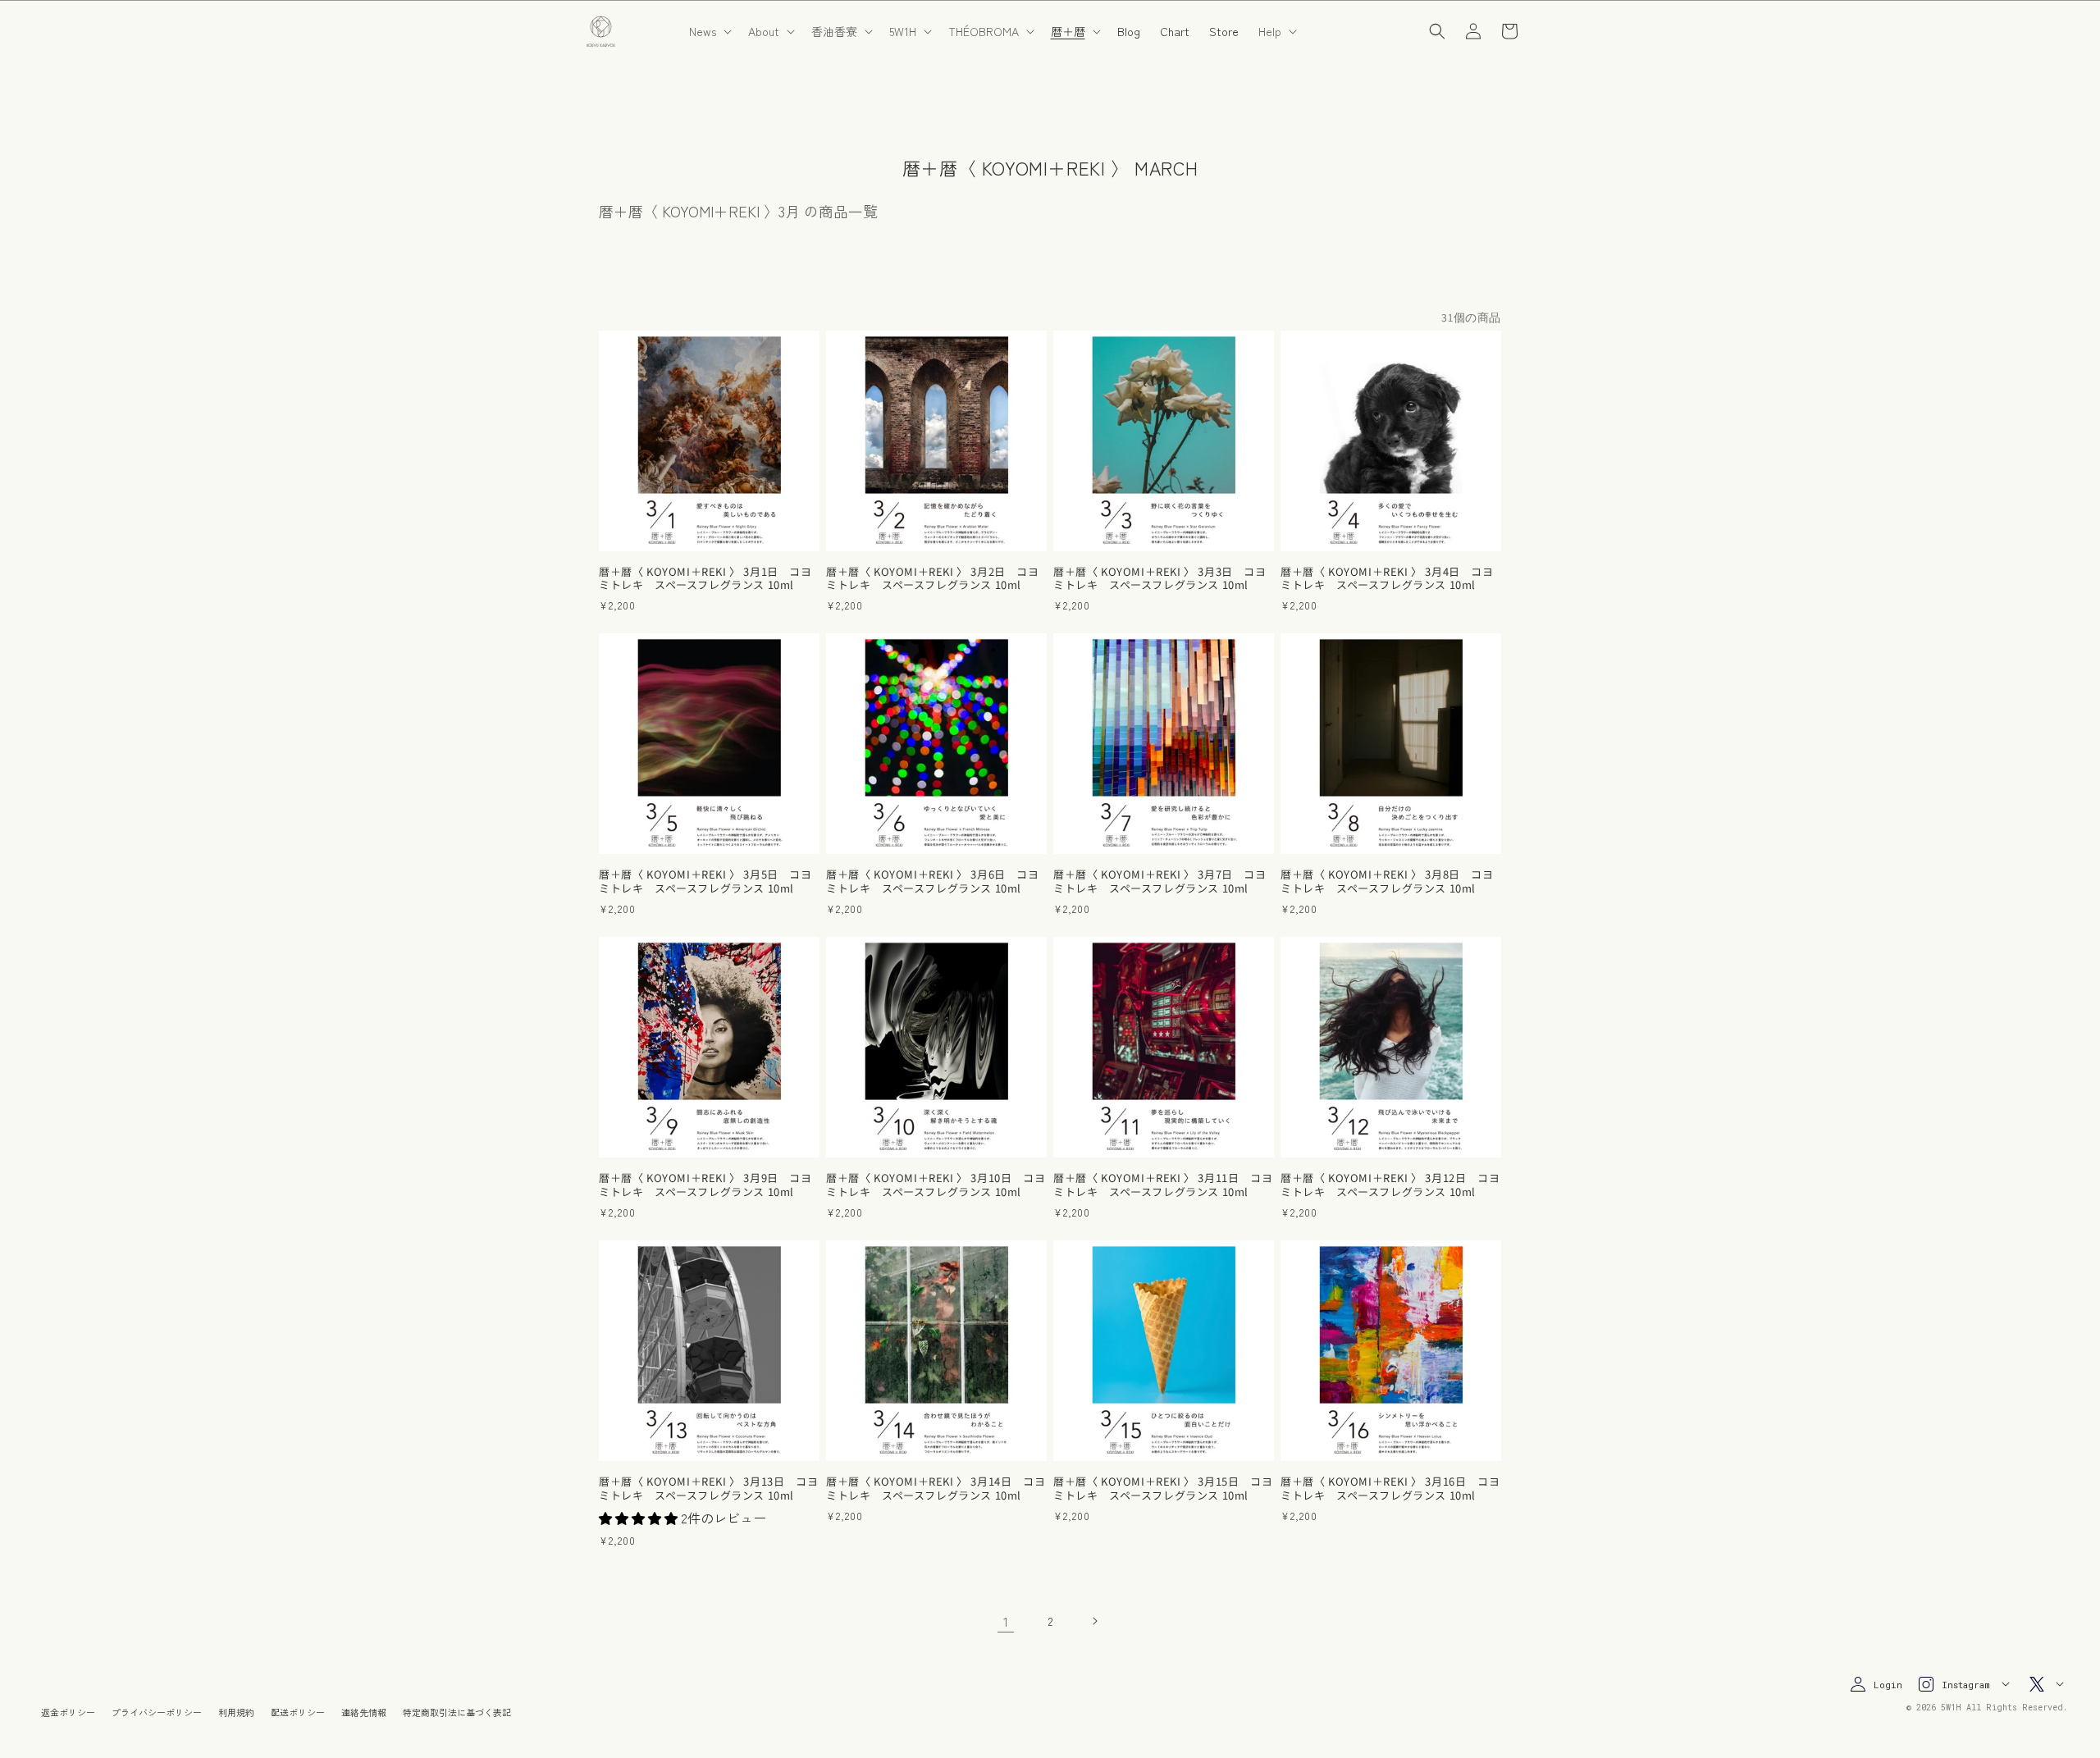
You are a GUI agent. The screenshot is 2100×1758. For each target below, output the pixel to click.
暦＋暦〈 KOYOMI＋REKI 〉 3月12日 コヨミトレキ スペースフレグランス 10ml (1390, 1185)
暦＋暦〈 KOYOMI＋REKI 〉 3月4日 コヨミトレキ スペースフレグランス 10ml (1387, 579)
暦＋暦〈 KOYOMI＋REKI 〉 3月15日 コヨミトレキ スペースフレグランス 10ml (1163, 1489)
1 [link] (1006, 1621)
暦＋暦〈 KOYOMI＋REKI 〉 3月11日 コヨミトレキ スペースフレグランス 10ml (1163, 1185)
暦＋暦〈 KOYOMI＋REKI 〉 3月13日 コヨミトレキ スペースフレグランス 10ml (708, 1489)
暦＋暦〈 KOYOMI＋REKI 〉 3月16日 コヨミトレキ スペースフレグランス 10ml (1390, 1489)
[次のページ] (1094, 1621)
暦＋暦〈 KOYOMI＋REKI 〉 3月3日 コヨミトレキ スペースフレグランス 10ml (1160, 579)
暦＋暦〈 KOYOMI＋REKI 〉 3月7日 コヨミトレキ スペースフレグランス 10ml (1160, 882)
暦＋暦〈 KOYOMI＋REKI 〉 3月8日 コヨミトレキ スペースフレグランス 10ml (1387, 882)
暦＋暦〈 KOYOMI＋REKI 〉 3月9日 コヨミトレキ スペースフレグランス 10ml (705, 1185)
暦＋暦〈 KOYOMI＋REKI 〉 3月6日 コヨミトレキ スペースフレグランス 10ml (933, 882)
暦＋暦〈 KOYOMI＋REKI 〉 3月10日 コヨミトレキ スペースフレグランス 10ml (936, 1185)
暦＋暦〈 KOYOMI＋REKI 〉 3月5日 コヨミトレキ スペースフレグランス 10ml (705, 882)
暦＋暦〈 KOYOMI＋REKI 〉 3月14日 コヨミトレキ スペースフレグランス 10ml (936, 1489)
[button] (709, 31)
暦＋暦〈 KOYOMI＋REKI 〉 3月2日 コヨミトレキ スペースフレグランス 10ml (933, 579)
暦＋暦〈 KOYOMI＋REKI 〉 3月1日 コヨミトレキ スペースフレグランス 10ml (705, 579)
